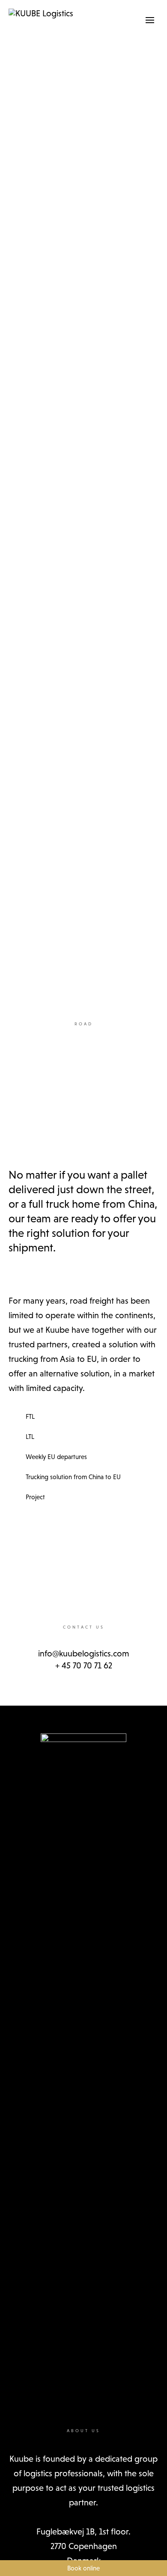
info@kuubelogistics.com (84, 1653)
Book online (83, 2568)
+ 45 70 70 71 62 (84, 1665)
